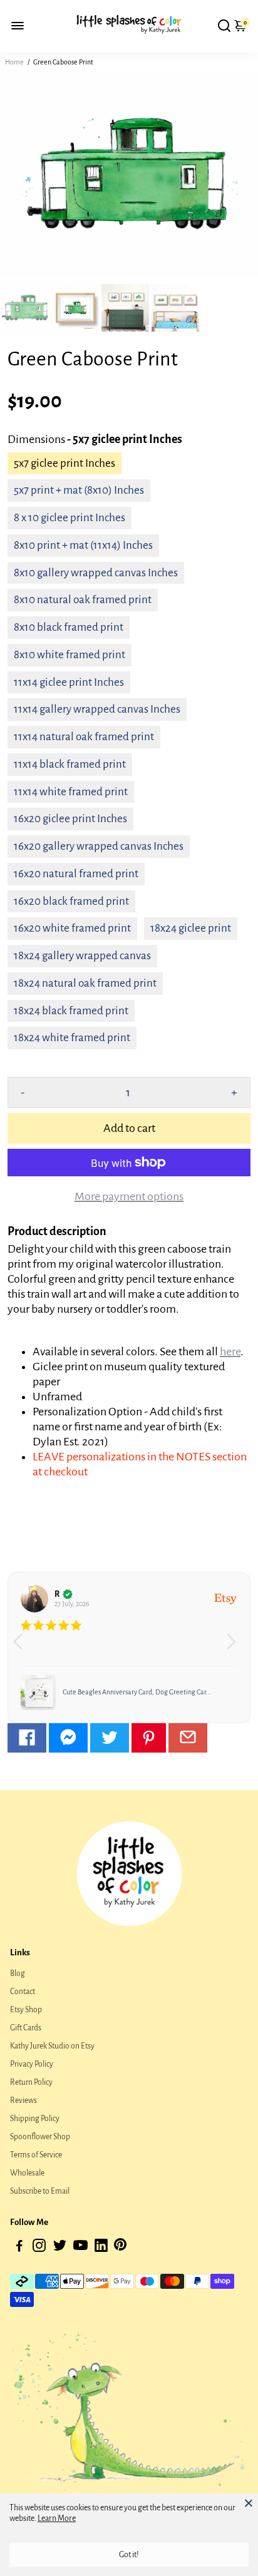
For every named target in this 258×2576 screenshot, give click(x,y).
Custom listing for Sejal (97, 1692)
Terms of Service (36, 2155)
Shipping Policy (35, 2119)
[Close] (249, 2503)
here (230, 1352)
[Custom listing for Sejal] (38, 1693)
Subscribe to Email (40, 2191)
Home (14, 62)
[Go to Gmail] (188, 1738)
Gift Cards (26, 2028)
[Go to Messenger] (68, 1738)
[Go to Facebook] (27, 1738)
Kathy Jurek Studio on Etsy (52, 2046)
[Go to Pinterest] (149, 1738)
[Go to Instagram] (39, 2248)
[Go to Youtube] (80, 2248)
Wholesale (27, 2173)
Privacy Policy (32, 2064)
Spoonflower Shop (40, 2137)
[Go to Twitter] (110, 1738)
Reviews (23, 2100)
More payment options (129, 1196)
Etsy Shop (26, 2010)
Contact (23, 1992)
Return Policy (31, 2082)
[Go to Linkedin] (101, 2248)
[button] (236, 1647)
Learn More (57, 2518)
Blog (18, 1973)
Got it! (129, 2555)
